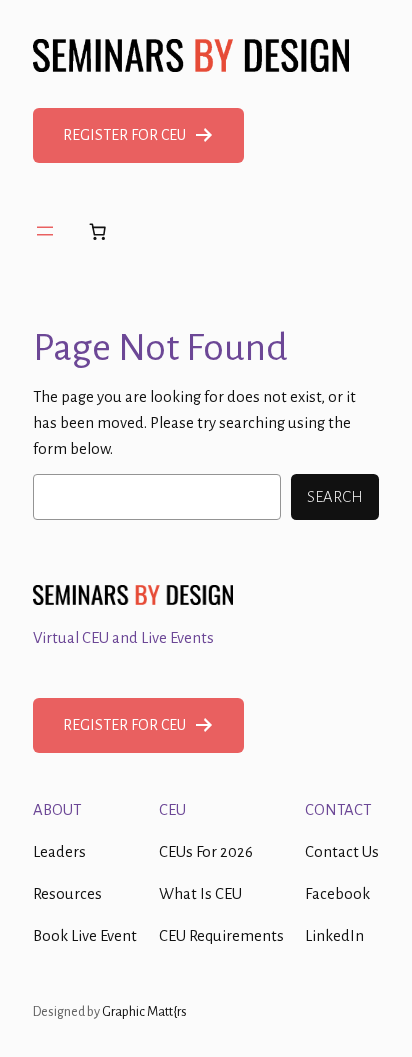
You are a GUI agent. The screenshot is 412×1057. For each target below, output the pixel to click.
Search (335, 497)
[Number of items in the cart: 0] (97, 231)
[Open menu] (45, 231)
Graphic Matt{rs (144, 1011)
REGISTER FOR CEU (124, 135)
